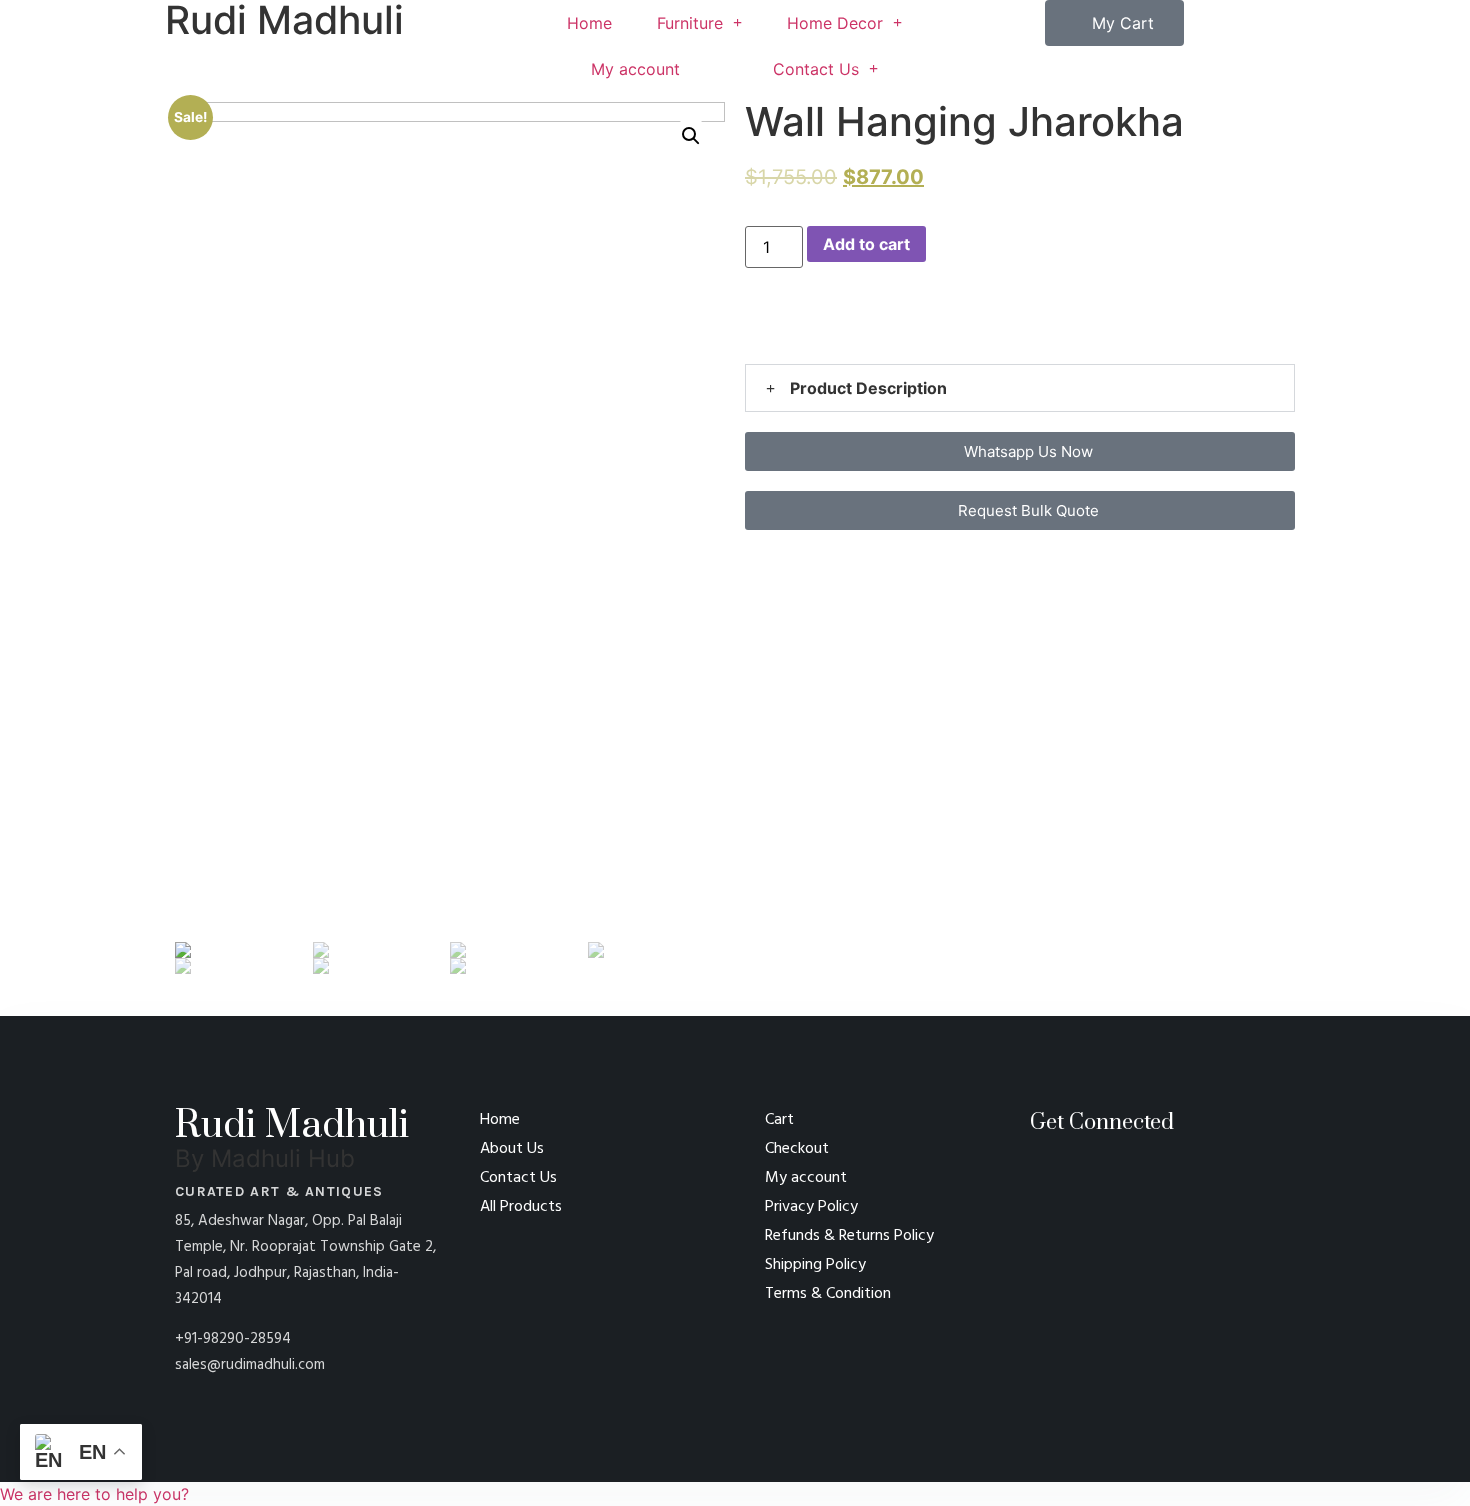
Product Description (868, 388)
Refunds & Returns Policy (849, 1236)
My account (635, 69)
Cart (779, 1120)
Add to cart (866, 244)
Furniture (690, 23)
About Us (512, 1149)
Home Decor (835, 23)
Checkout (797, 1149)
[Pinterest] (1055, 1193)
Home (589, 23)
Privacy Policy (811, 1207)
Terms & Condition (828, 1294)
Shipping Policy (815, 1265)
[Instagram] (1130, 1193)
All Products (521, 1207)
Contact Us (816, 69)
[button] (751, 332)
